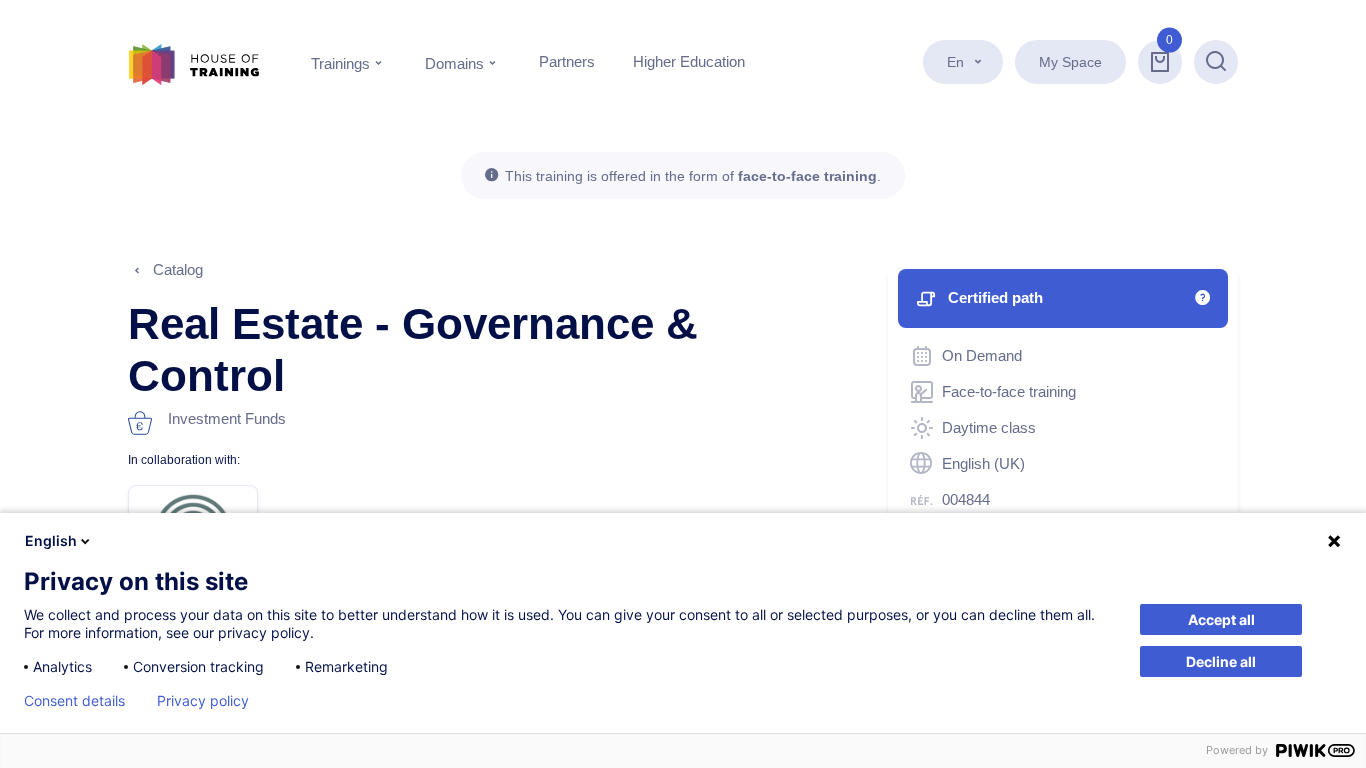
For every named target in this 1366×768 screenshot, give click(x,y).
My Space (1070, 62)
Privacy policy (203, 701)
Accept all (1221, 619)
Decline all (1221, 661)
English (51, 540)
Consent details (74, 701)
